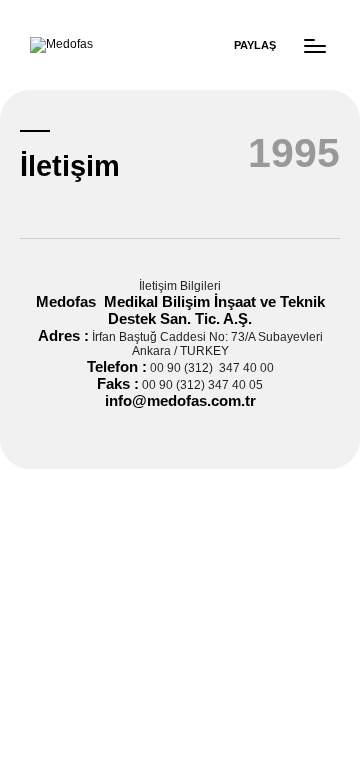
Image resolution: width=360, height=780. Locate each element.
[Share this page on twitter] (212, 40)
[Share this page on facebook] (101, 40)
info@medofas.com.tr (180, 400)
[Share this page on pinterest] (160, 40)
